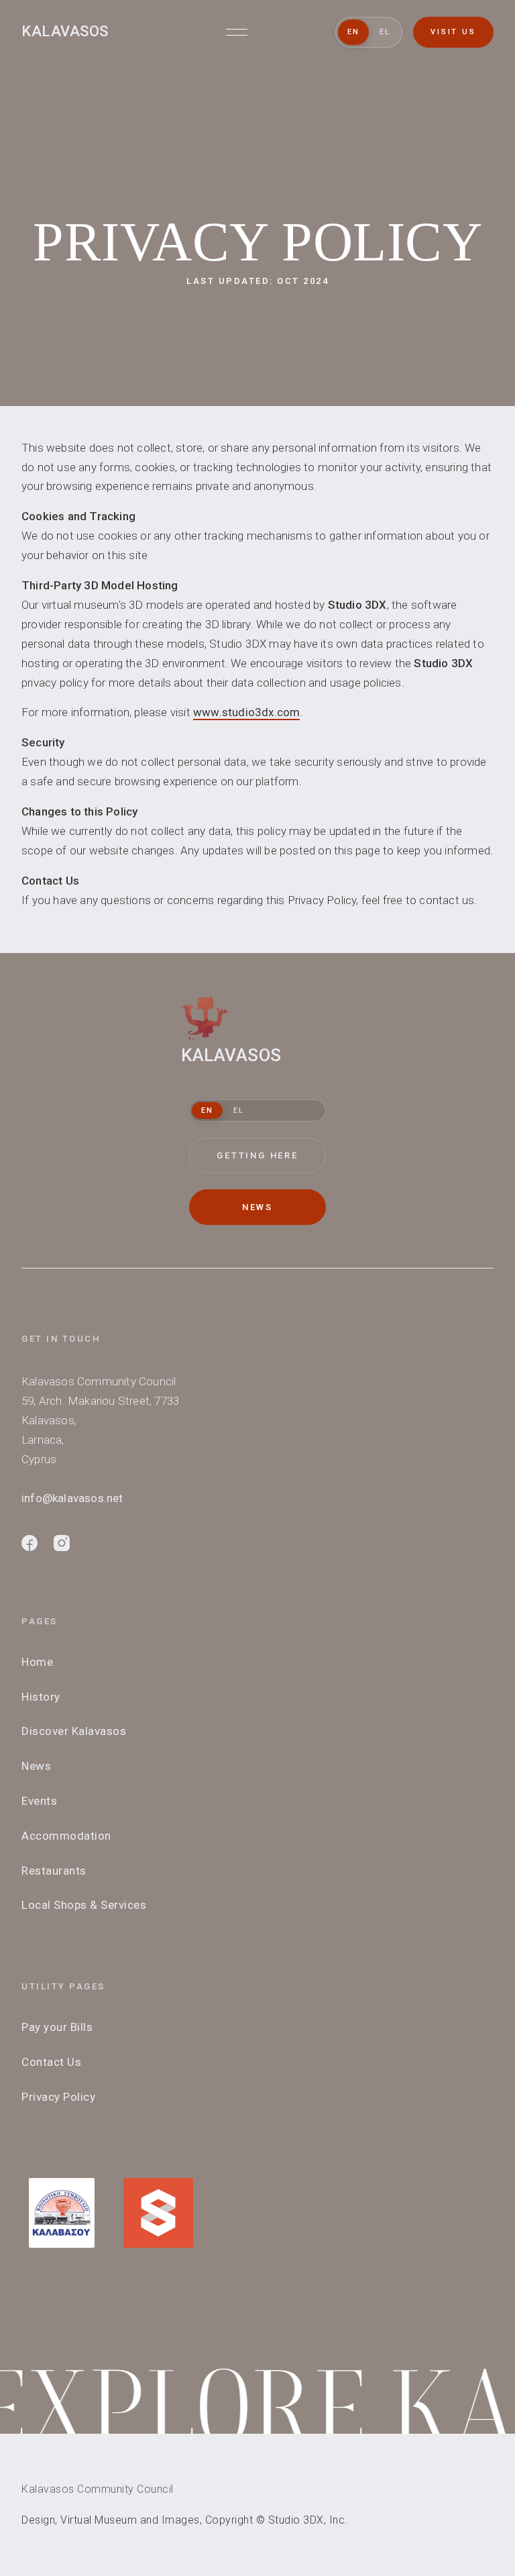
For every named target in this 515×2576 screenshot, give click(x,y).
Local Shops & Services (84, 1905)
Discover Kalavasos (74, 1731)
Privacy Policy (58, 2097)
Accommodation (66, 1836)
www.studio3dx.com (246, 712)
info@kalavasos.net (72, 1498)
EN (353, 32)
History (41, 1697)
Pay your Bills (57, 2027)
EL (385, 32)
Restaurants (54, 1871)
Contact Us (51, 2062)
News (36, 1766)
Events (39, 1801)
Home (37, 1662)
